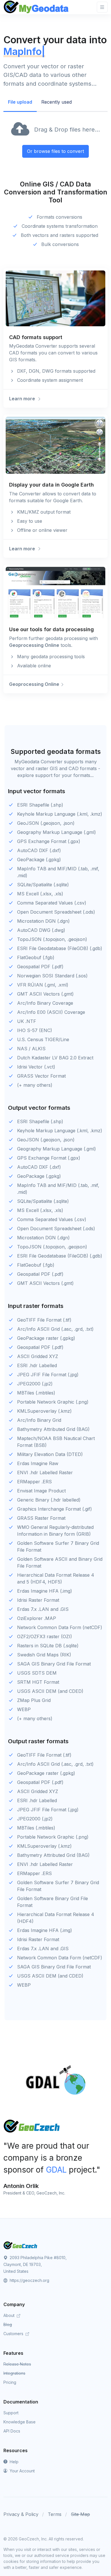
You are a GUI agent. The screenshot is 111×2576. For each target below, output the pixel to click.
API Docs (12, 2431)
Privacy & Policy (21, 2514)
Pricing (10, 2382)
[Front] (36, 7)
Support (11, 2413)
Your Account (22, 2471)
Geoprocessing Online (34, 645)
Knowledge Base (19, 2422)
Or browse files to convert (55, 151)
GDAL (56, 2170)
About (10, 2315)
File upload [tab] (20, 102)
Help (14, 2462)
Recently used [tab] (56, 102)
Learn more (23, 399)
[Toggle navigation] (102, 7)
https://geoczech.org (29, 2280)
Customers (14, 2334)
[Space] (20, 2245)
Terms (55, 2514)
